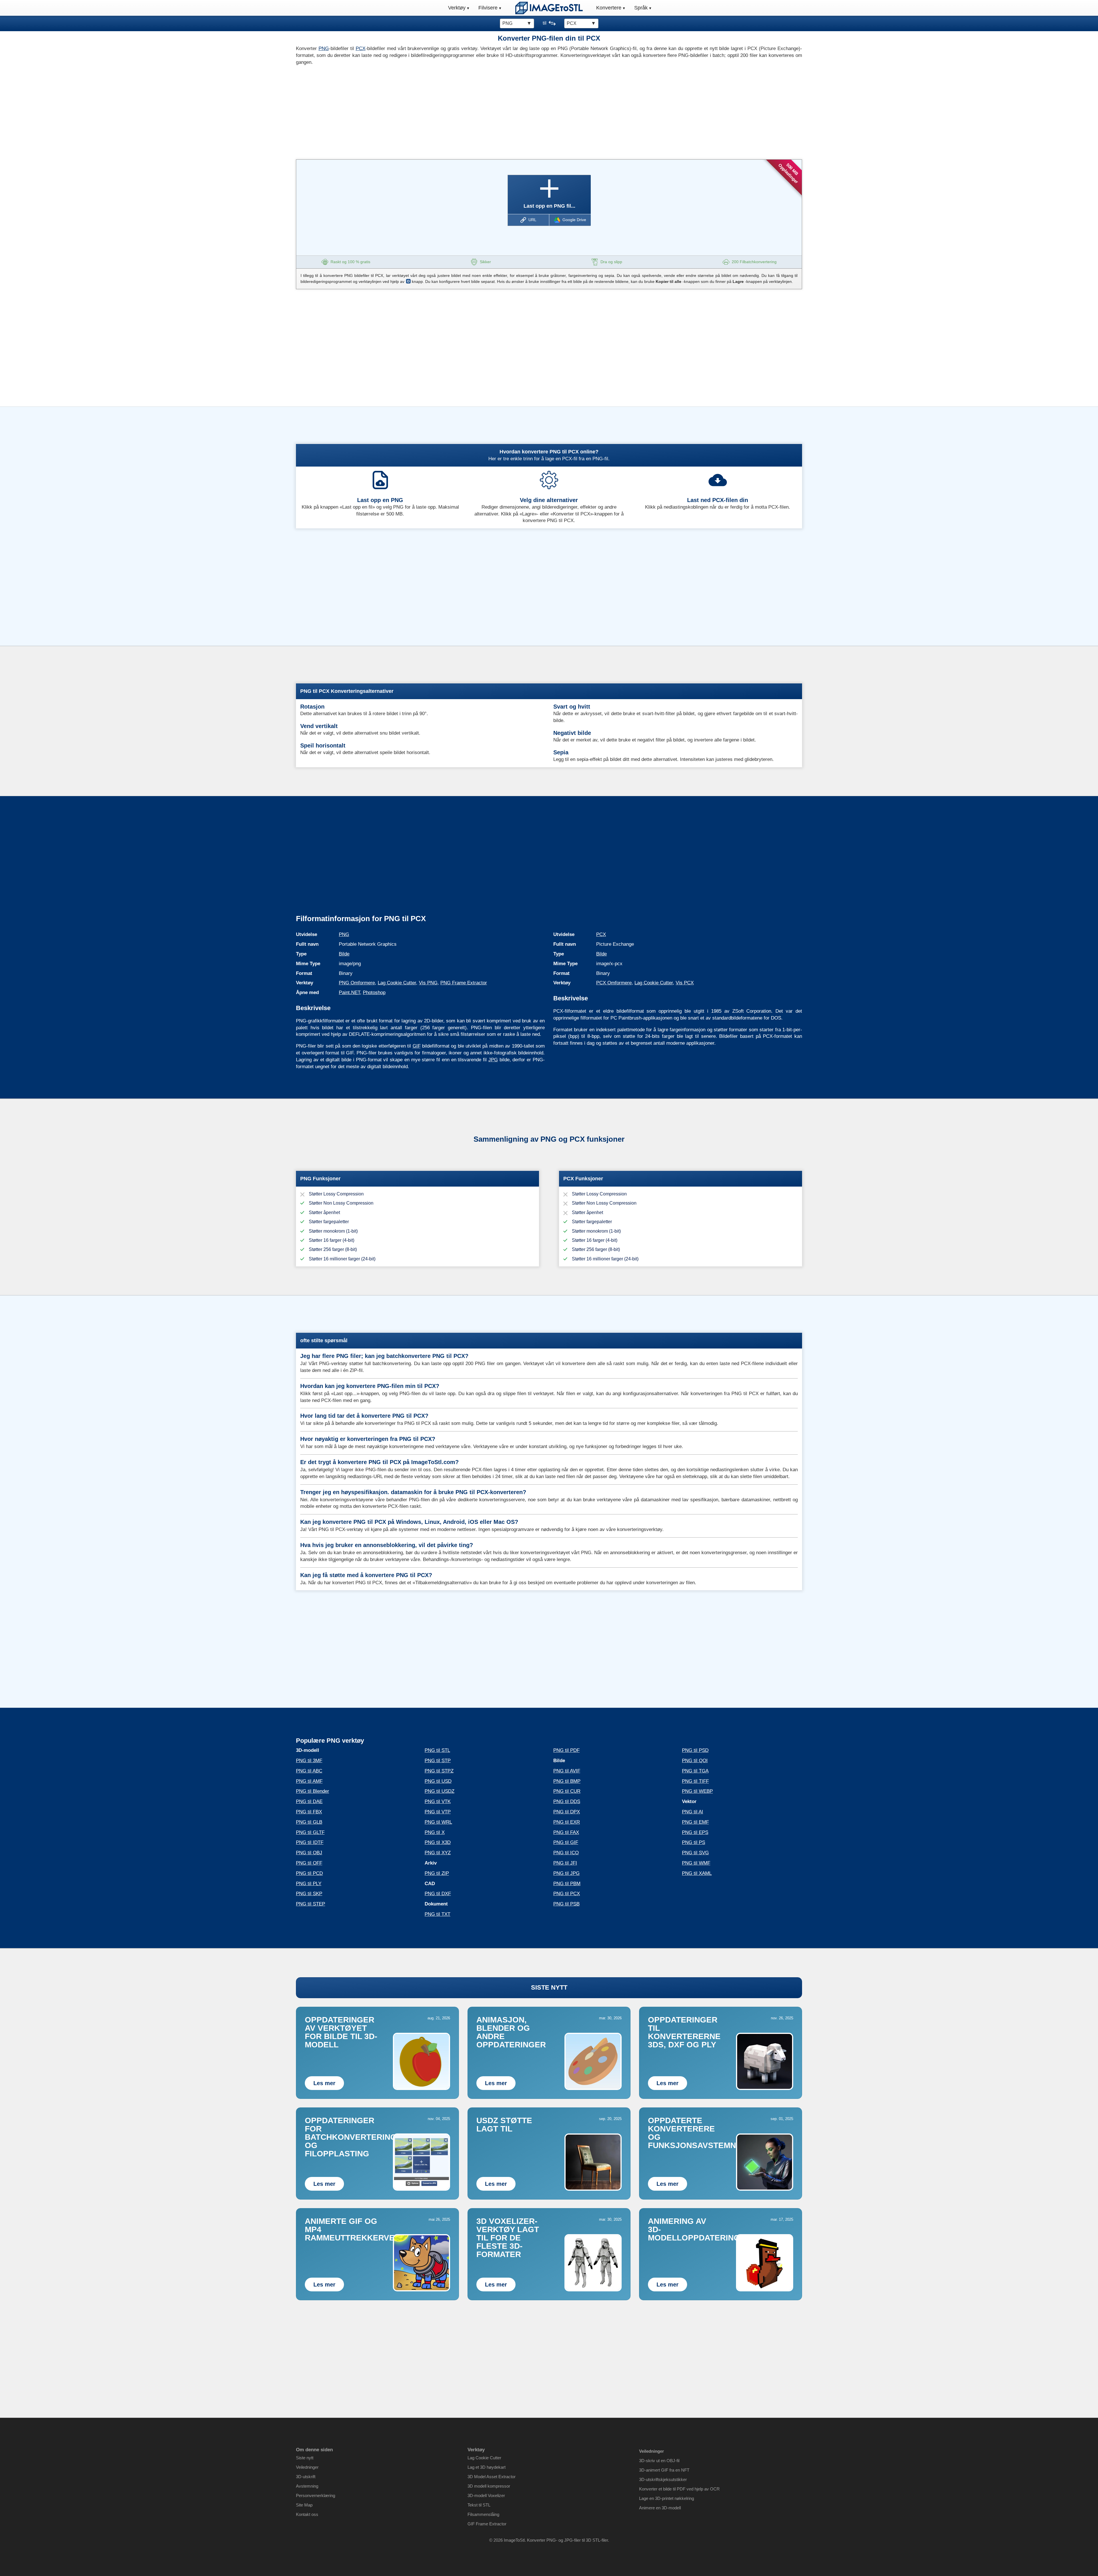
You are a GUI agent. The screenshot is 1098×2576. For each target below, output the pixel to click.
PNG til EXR (567, 1822)
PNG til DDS (567, 1801)
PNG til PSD (695, 1750)
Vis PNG (428, 983)
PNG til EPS (695, 1832)
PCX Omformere (614, 983)
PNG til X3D (438, 1842)
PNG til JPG (566, 1873)
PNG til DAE (309, 1801)
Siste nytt (305, 2458)
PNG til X (435, 1832)
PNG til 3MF (309, 1761)
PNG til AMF (309, 1781)
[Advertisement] (420, 111)
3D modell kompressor (489, 2486)
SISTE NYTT (549, 1987)
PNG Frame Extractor (464, 983)
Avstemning (307, 2486)
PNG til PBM (567, 1884)
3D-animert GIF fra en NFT (664, 2470)
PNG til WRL (438, 1822)
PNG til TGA (695, 1771)
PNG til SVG (695, 1853)
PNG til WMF (696, 1863)
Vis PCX (685, 983)
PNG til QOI (695, 1761)
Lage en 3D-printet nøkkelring (667, 2498)
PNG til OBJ (309, 1853)
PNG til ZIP (437, 1873)
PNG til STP (438, 1761)
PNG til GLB (309, 1822)
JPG (493, 1060)
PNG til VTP (438, 1812)
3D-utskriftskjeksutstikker (663, 2479)
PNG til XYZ (438, 1853)
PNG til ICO (566, 1853)
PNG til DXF (438, 1894)
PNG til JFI (565, 1863)
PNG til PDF (566, 1750)
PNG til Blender (313, 1791)
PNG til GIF (566, 1842)
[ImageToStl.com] (549, 8)
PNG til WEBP (697, 1791)
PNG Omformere (357, 983)
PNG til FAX (566, 1832)
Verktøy (457, 8)
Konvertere (609, 8)
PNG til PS (694, 1842)
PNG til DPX (567, 1812)
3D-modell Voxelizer (486, 2495)
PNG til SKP (309, 1894)
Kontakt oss (307, 2514)
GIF (417, 1046)
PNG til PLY (309, 1884)
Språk (641, 8)
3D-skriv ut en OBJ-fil (659, 2461)
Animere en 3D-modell (660, 2508)
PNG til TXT (437, 1914)
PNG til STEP (311, 1904)
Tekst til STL (479, 2505)
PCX (361, 48)
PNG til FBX (309, 1812)
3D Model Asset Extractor (492, 2477)
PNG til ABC (309, 1771)
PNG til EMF (695, 1822)
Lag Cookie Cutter (397, 983)
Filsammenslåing (483, 2514)
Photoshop (374, 992)
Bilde (344, 954)
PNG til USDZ (439, 1791)
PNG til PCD (309, 1873)
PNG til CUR (567, 1791)
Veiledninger (307, 2467)
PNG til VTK (438, 1801)
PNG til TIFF (695, 1781)
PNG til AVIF (567, 1771)
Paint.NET (349, 992)
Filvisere (488, 8)
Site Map (304, 2505)
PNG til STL (437, 1750)
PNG (324, 48)
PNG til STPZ (439, 1771)
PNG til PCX (567, 1894)
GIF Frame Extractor (487, 2524)
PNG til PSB (566, 1904)
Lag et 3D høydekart (487, 2467)
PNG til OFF (309, 1863)
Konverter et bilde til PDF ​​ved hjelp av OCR (679, 2489)
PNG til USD (438, 1781)
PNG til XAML (697, 1873)
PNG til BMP (567, 1781)
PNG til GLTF (310, 1832)
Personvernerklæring (316, 2495)
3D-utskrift (306, 2477)
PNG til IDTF (310, 1842)
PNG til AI (693, 1812)
